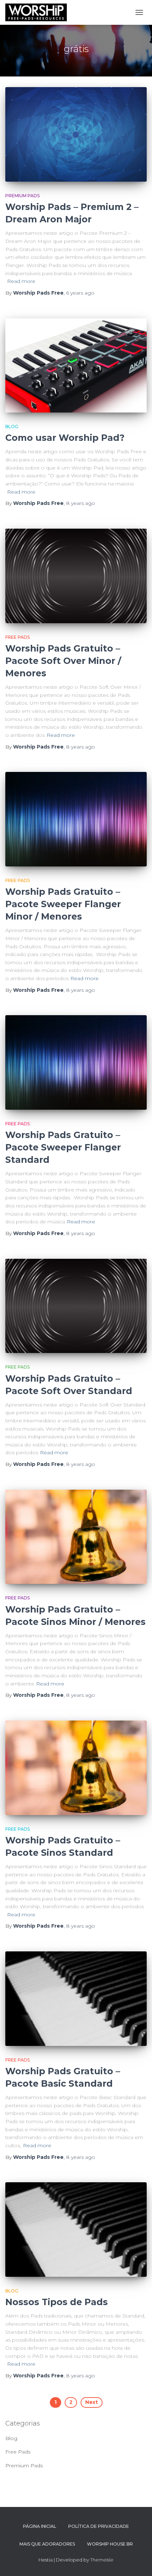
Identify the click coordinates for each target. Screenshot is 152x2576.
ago (80, 293)
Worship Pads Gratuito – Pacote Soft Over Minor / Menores (63, 661)
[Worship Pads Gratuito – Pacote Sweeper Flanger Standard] (76, 1062)
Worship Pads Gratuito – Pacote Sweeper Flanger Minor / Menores (63, 904)
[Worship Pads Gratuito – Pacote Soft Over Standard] (76, 1306)
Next (92, 2402)
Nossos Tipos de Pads (57, 2302)
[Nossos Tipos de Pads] (76, 2230)
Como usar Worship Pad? (65, 438)
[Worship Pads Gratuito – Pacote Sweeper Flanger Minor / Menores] (76, 819)
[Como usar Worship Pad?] (76, 366)
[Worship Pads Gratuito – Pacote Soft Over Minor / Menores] (76, 576)
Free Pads (17, 637)
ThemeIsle (102, 2560)
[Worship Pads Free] (39, 12)
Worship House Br (110, 2544)
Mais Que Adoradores (47, 2544)
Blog (12, 427)
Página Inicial (40, 2526)
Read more (21, 281)
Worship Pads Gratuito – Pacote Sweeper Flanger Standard (63, 1147)
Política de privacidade (99, 2526)
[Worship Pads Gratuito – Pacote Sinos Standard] (76, 1768)
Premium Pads (22, 196)
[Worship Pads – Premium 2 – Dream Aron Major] (76, 134)
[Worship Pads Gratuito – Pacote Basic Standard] (76, 1999)
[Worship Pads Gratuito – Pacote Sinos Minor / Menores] (76, 1537)
